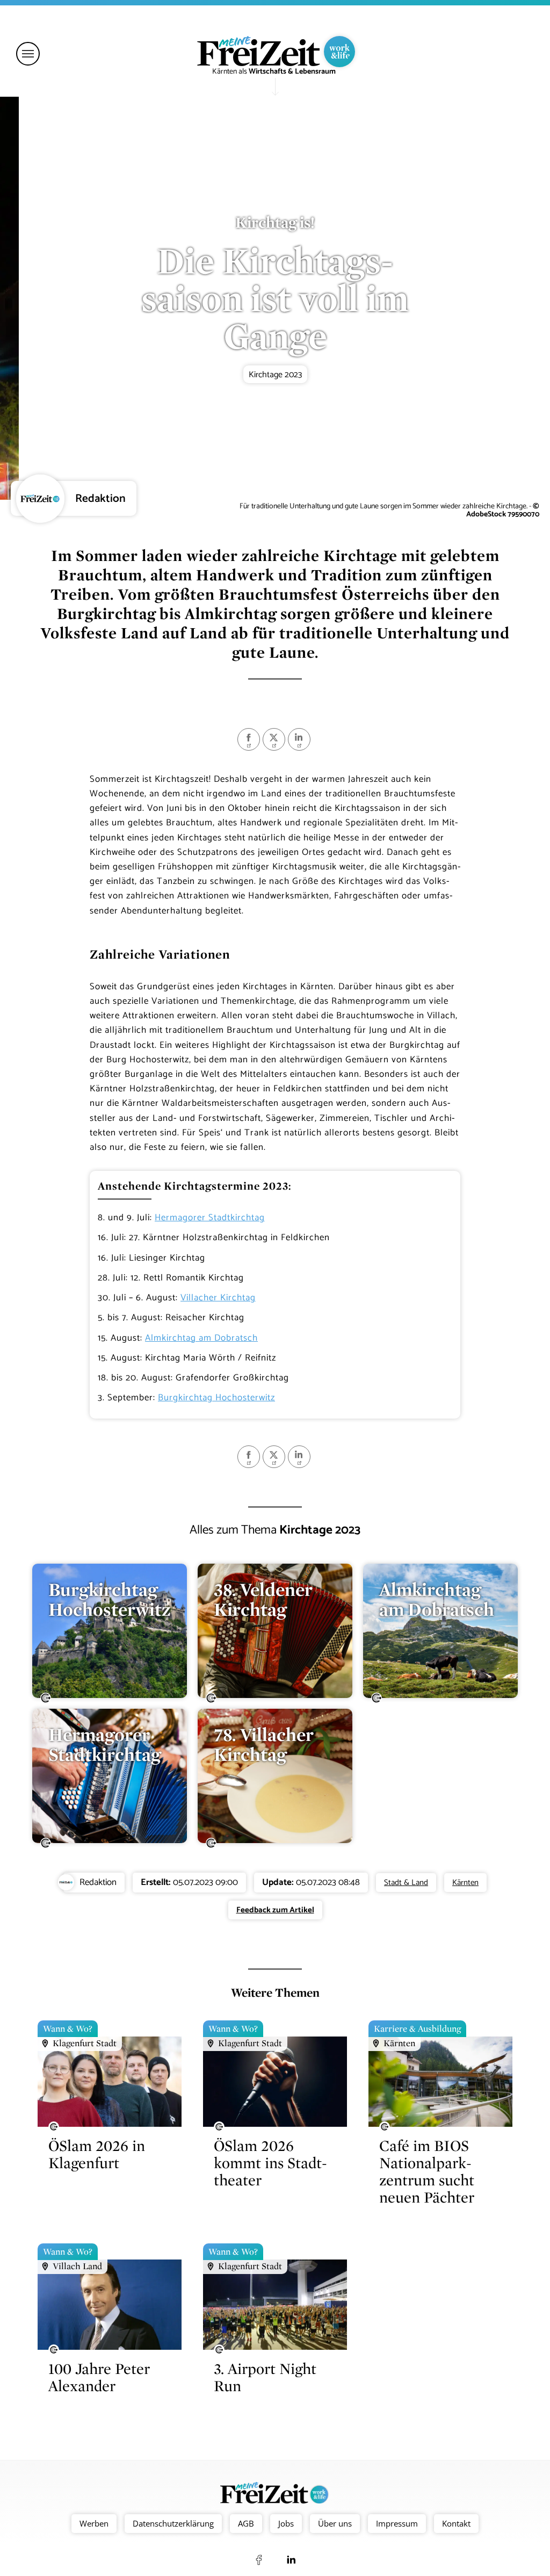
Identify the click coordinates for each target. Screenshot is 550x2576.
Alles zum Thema (275, 1530)
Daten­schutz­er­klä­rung (173, 2523)
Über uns (335, 2523)
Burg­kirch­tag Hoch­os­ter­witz (216, 1398)
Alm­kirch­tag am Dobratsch (201, 1338)
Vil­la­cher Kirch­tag (218, 1298)
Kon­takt (456, 2523)
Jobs (286, 2523)
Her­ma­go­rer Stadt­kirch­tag (210, 1218)
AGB (246, 2523)
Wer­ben (94, 2523)
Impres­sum (397, 2523)
